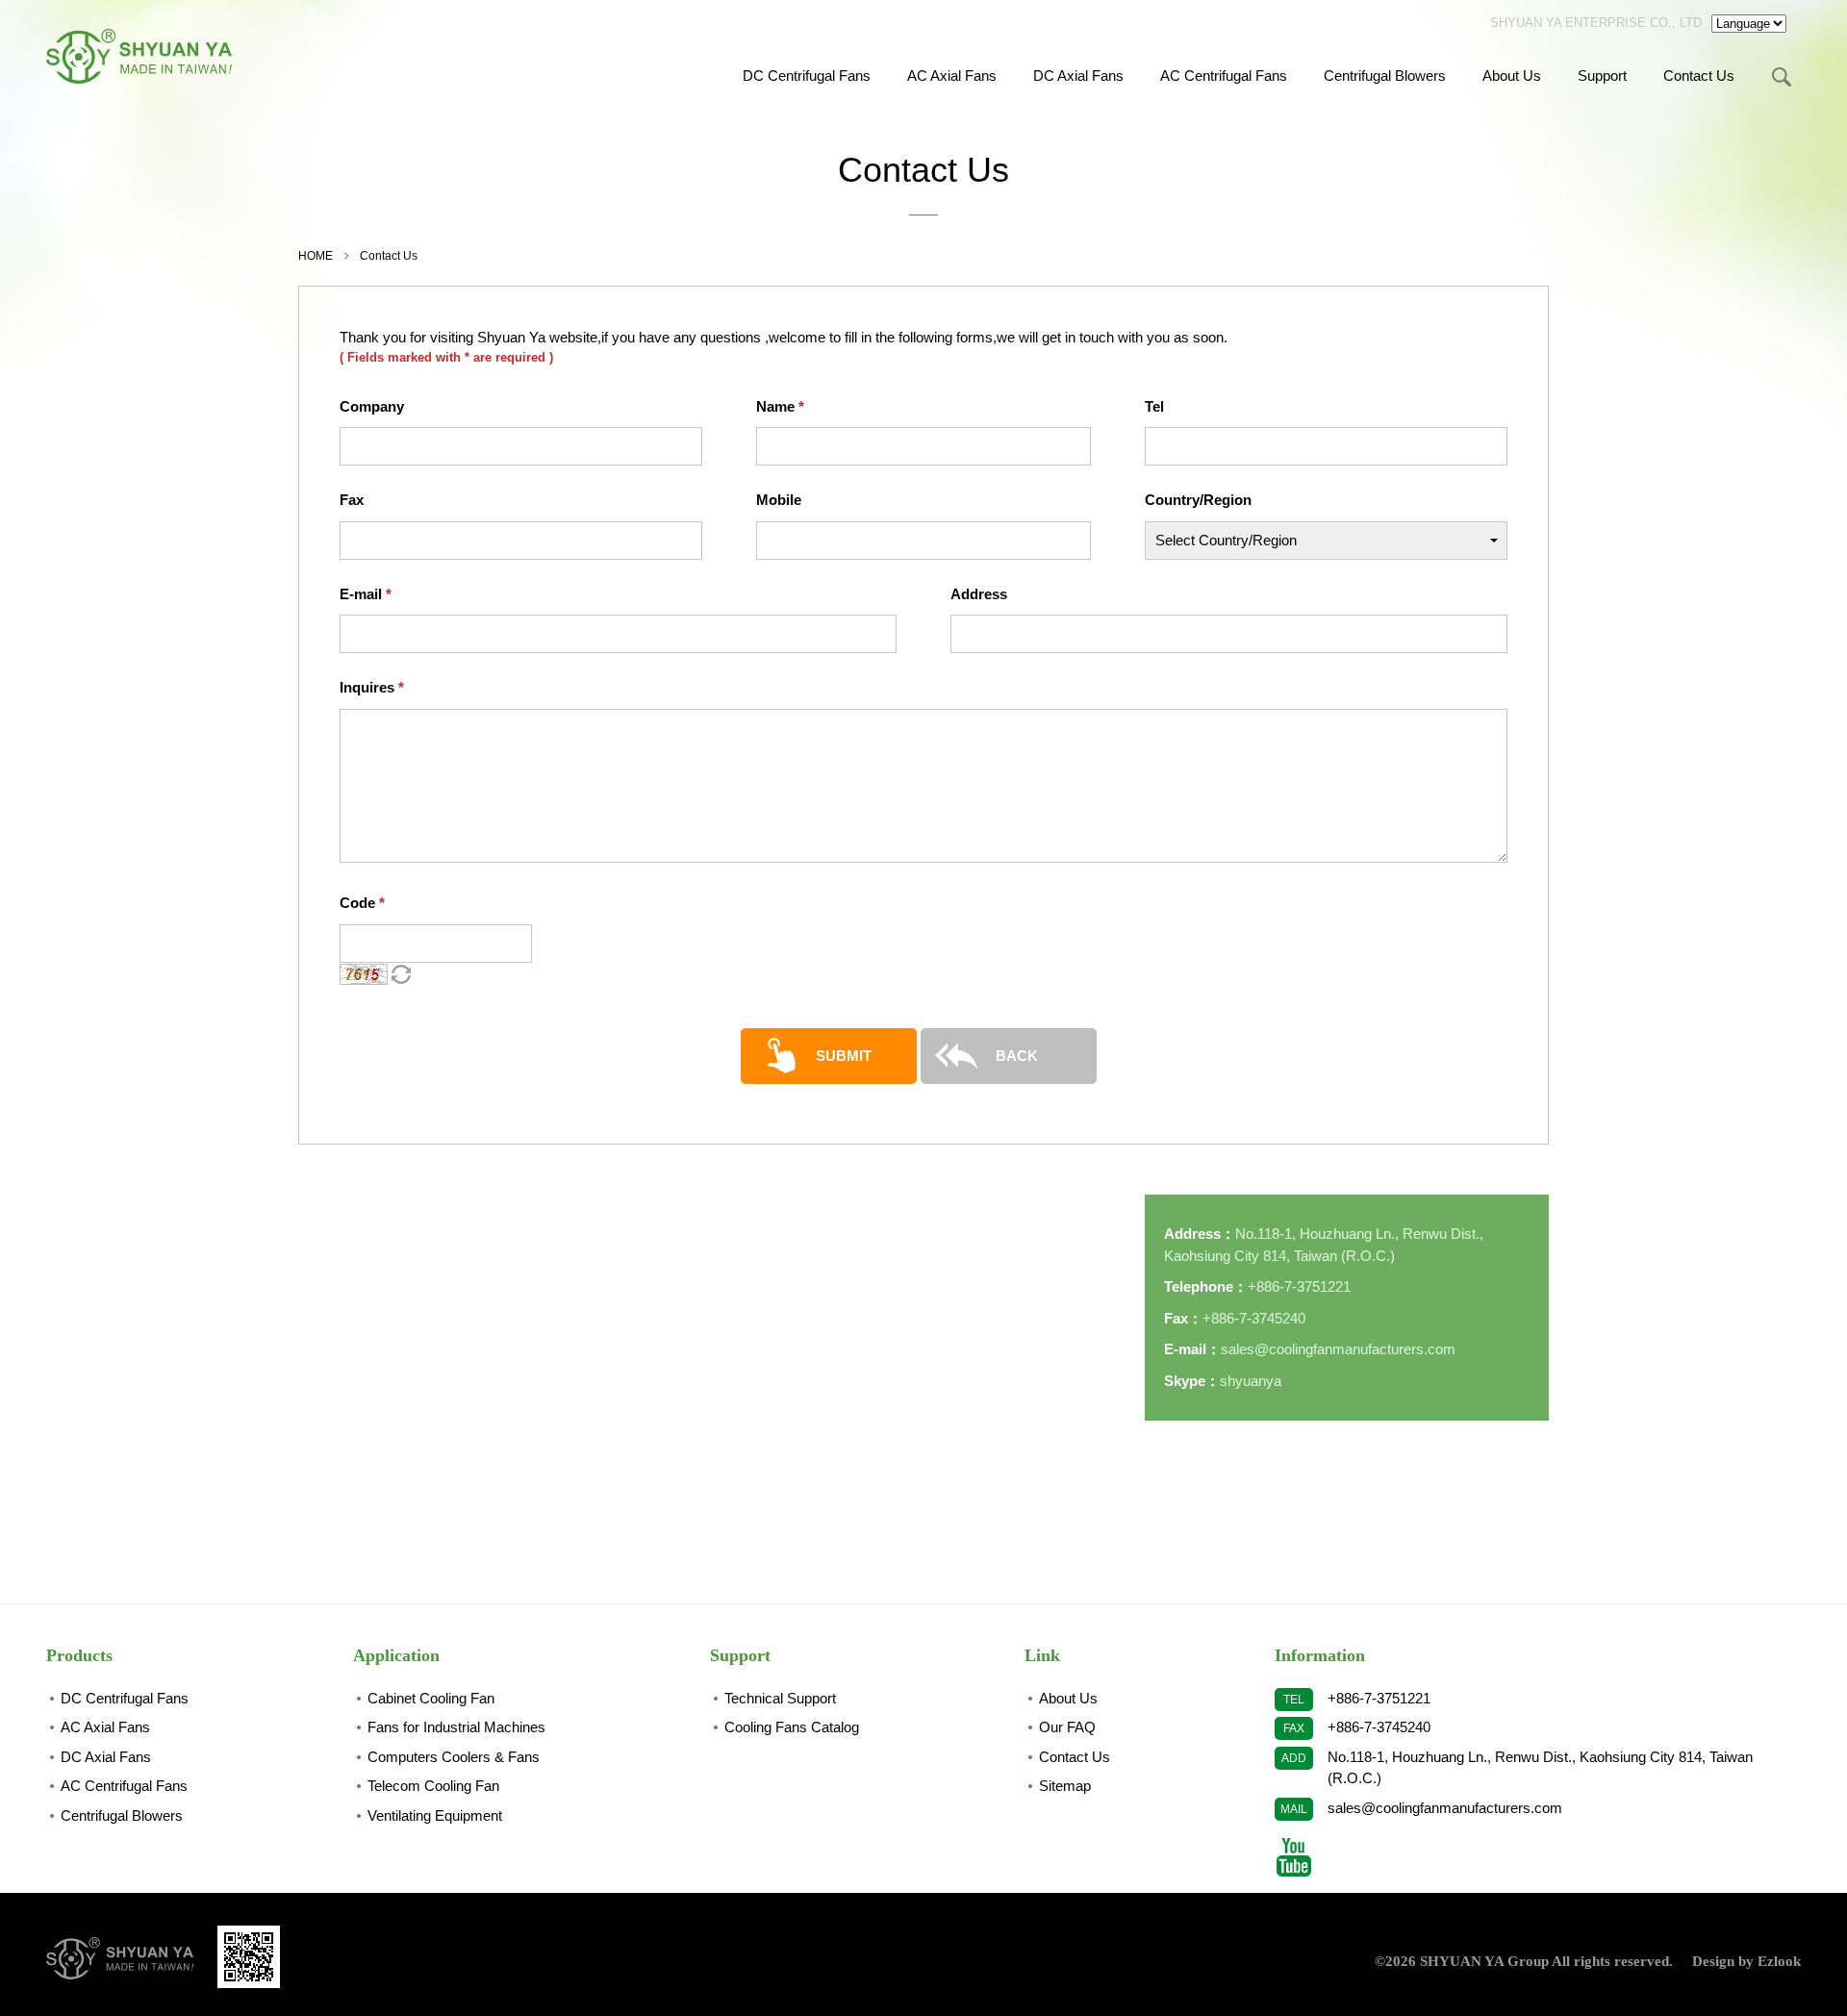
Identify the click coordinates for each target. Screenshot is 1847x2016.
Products (79, 1655)
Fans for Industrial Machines (456, 1727)
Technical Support (780, 1698)
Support (1602, 76)
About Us (1512, 76)
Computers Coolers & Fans (454, 1757)
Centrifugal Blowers (1385, 76)
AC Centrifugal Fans (1224, 76)
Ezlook (1779, 1961)
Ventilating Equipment (435, 1815)
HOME (316, 256)
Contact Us (1699, 76)
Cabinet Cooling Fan (431, 1698)
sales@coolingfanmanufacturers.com (1445, 1808)
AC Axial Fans (952, 76)
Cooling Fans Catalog (792, 1727)
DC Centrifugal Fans (807, 76)
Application (396, 1655)
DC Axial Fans (1078, 76)
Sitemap (1065, 1786)
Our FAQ (1067, 1727)
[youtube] (1294, 1857)
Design (1713, 1961)
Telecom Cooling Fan (433, 1786)
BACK (1017, 1056)
